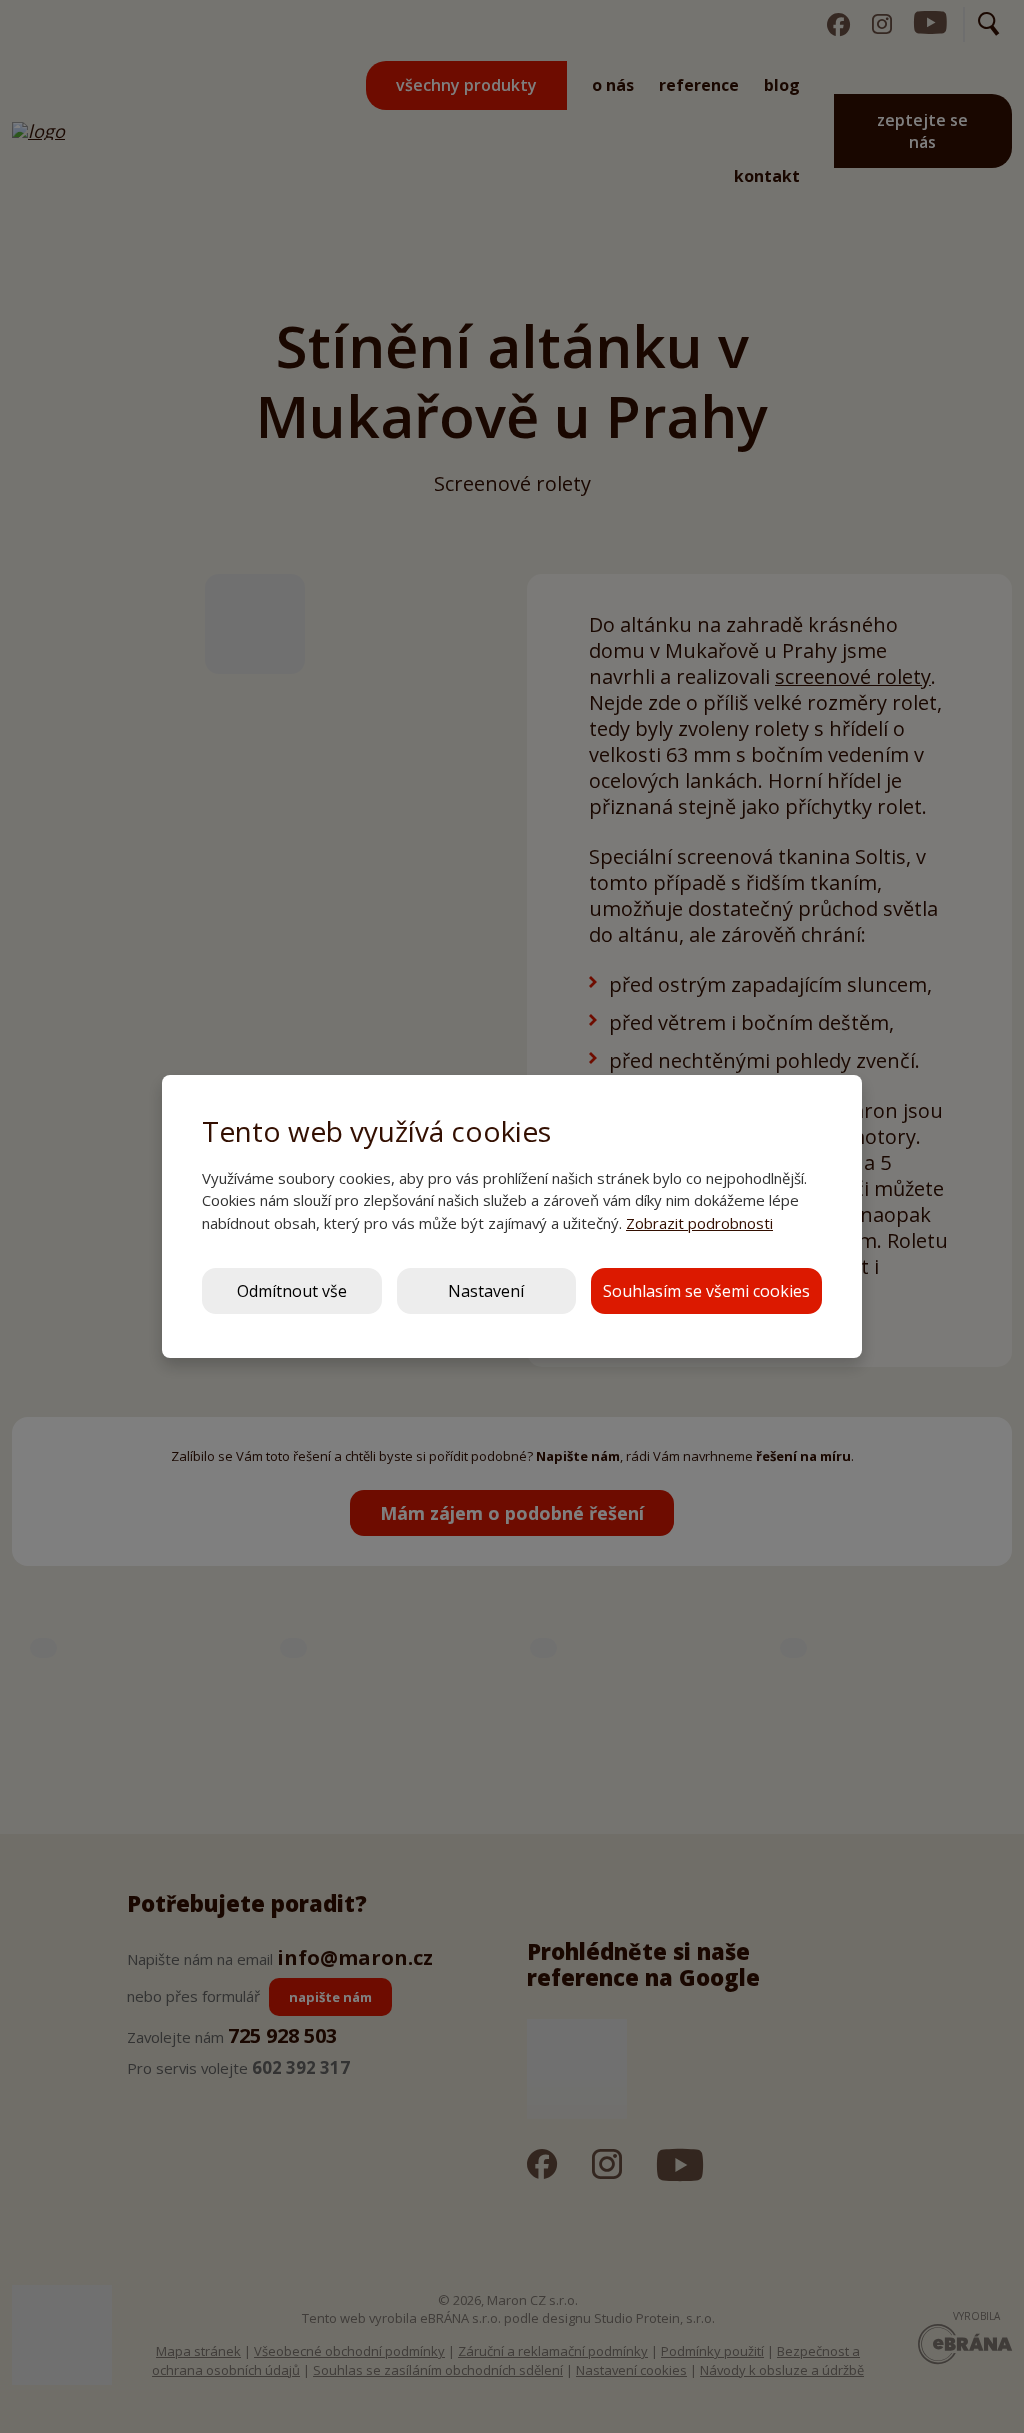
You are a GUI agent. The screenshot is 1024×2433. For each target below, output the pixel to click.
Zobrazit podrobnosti (699, 1223)
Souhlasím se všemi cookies (706, 1291)
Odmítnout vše (292, 1291)
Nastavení (486, 1291)
